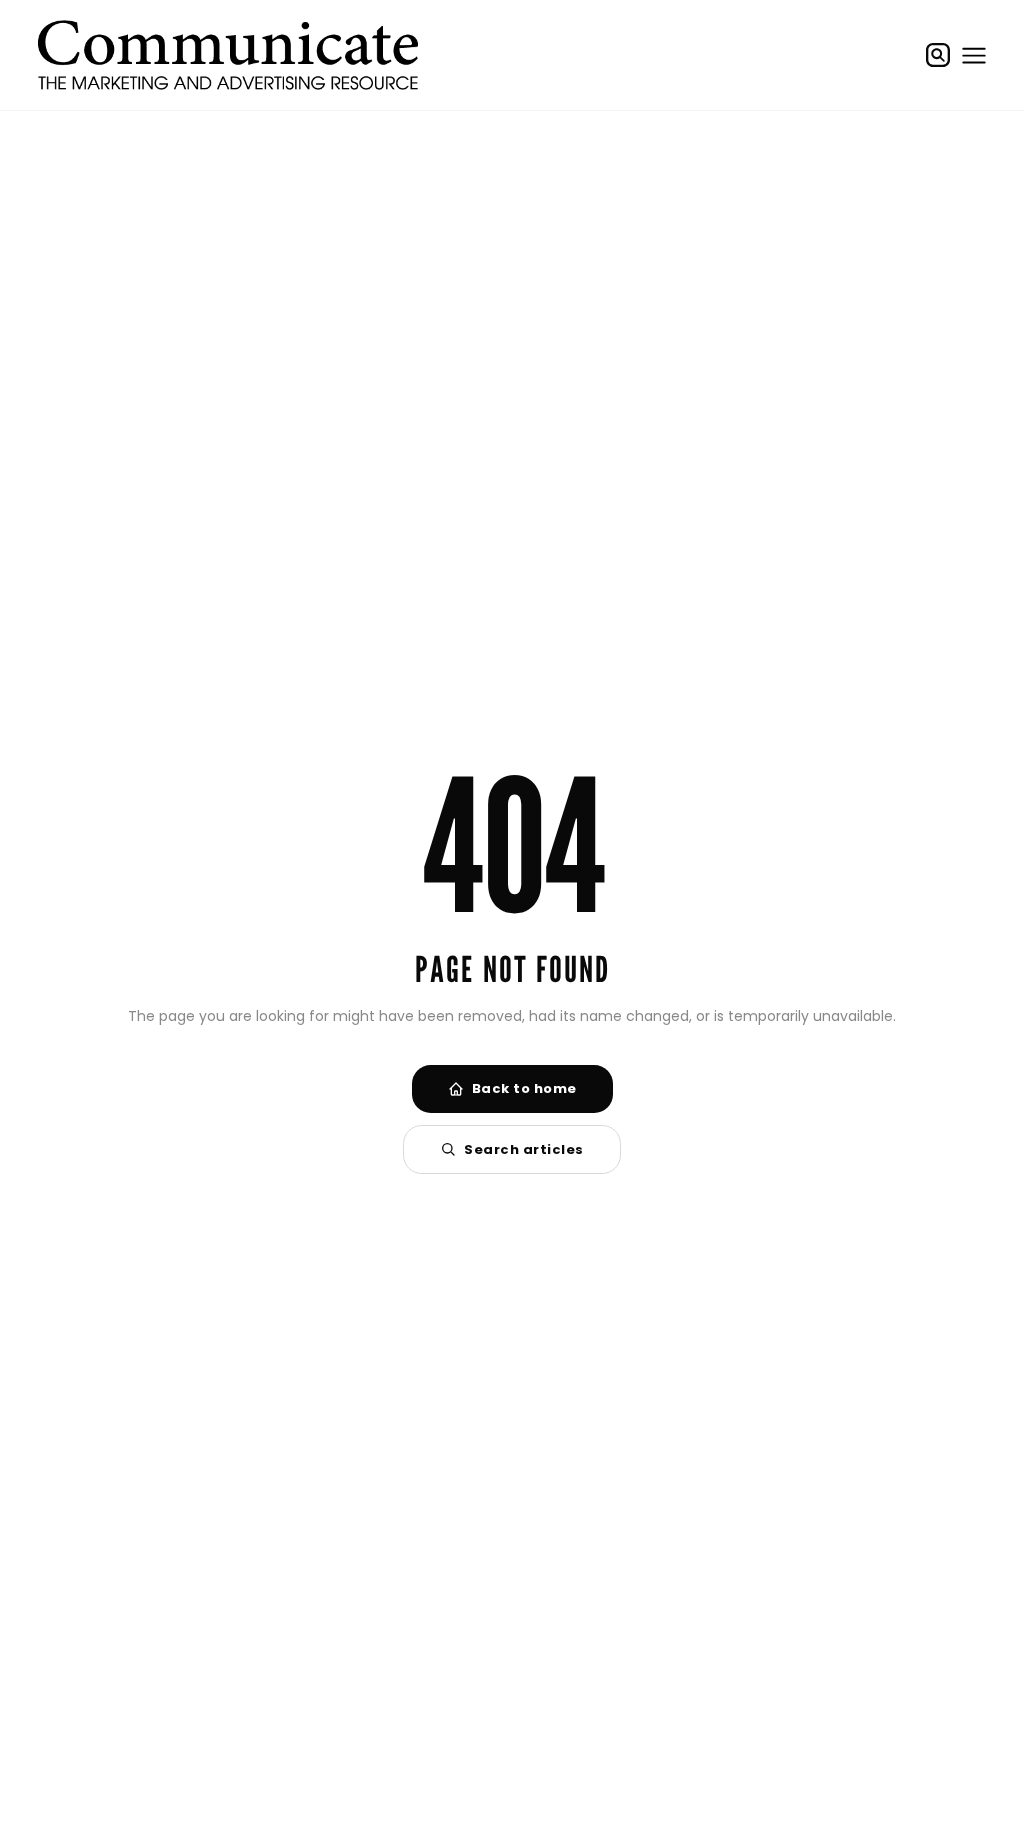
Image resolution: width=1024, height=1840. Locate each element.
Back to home (524, 1088)
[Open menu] (974, 55)
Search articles (524, 1149)
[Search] (938, 55)
